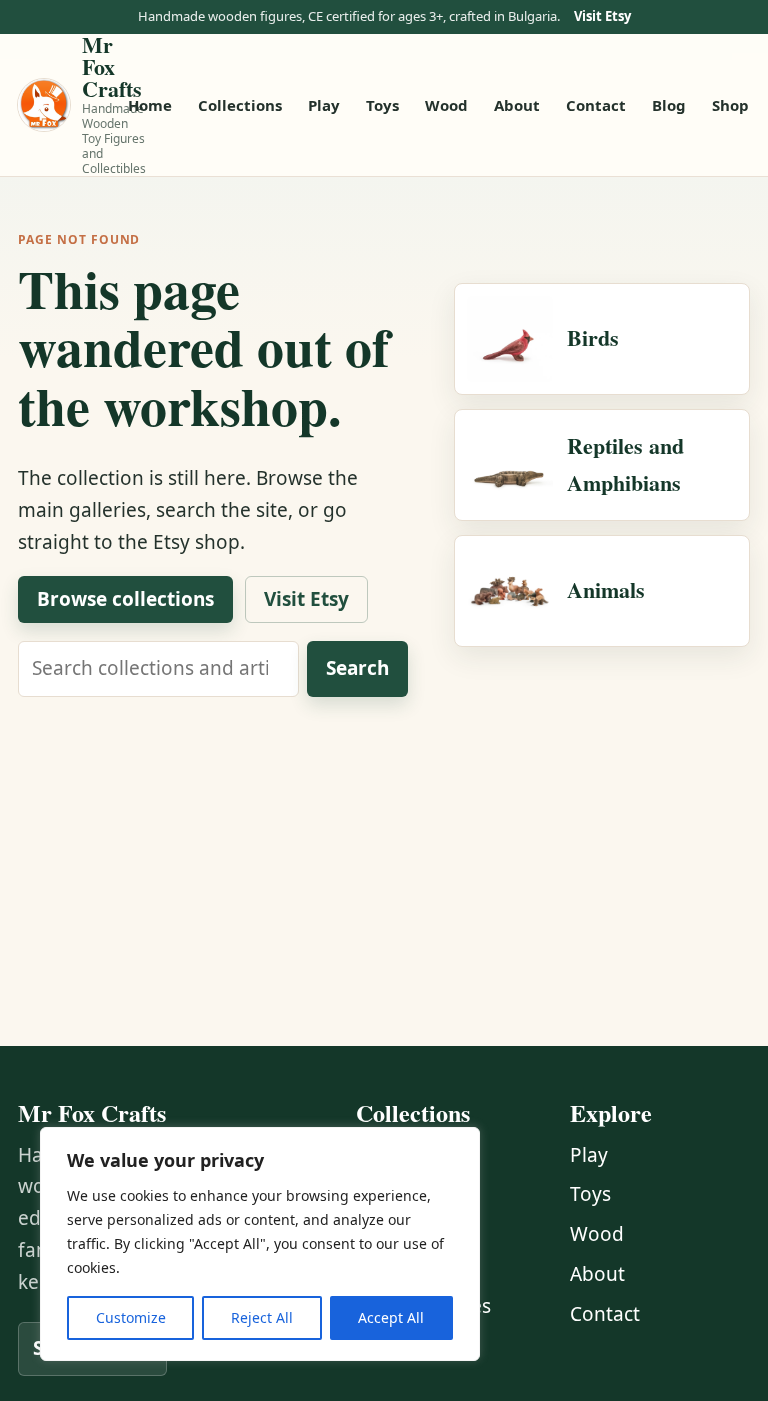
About (517, 105)
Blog (669, 105)
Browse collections (125, 599)
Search (357, 668)
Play (324, 105)
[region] (260, 1244)
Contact (596, 105)
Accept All (391, 1317)
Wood (446, 105)
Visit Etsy (602, 16)
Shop (730, 105)
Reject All (262, 1317)
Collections (240, 105)
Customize (131, 1317)
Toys (382, 105)
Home (150, 105)
